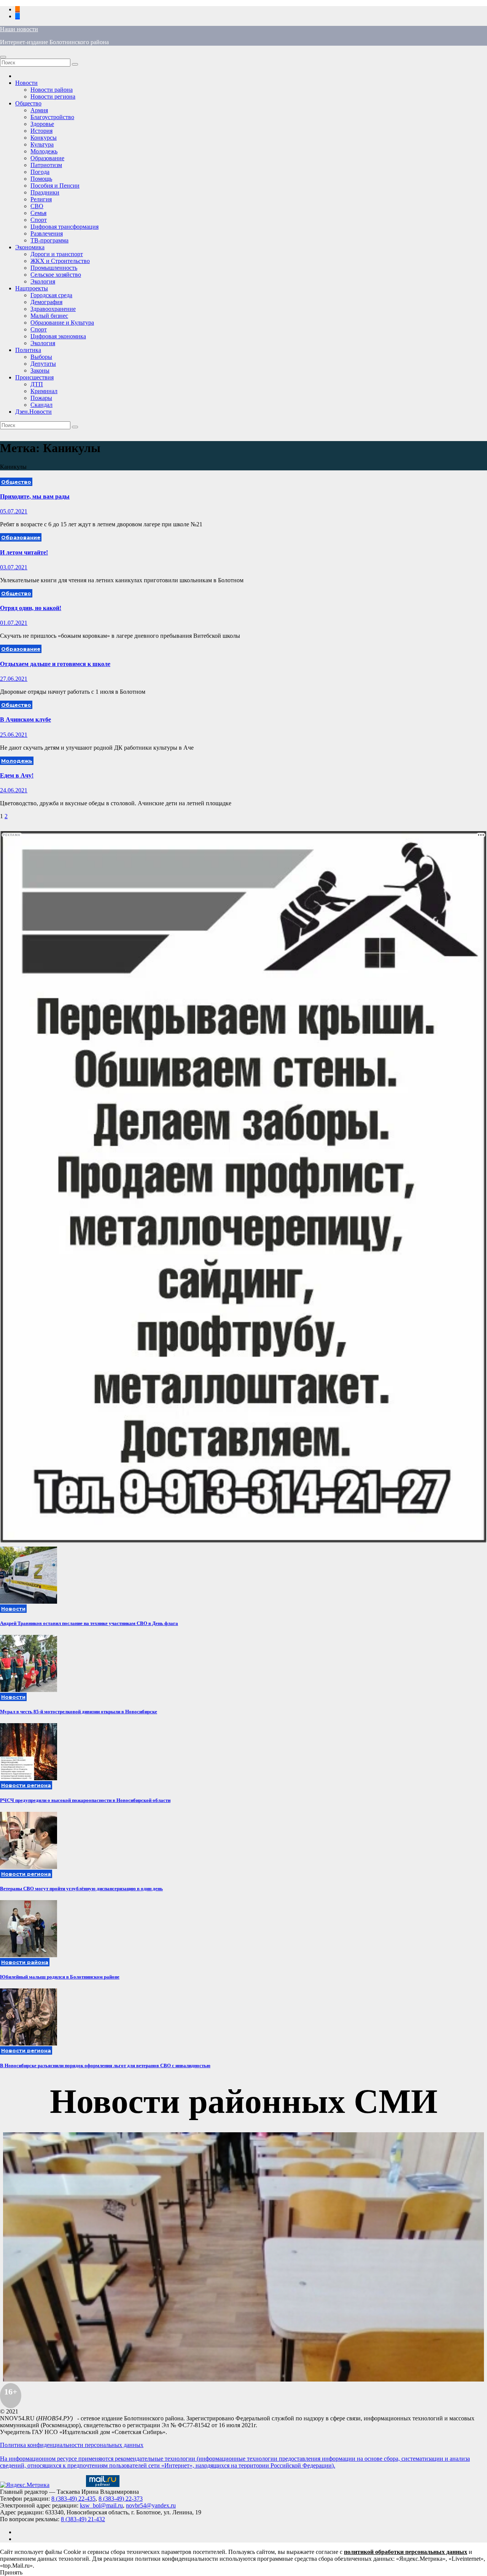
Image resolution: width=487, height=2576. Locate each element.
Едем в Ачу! (17, 775)
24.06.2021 (14, 790)
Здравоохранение (53, 309)
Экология (43, 281)
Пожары (41, 398)
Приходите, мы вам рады (35, 496)
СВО (37, 206)
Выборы (41, 357)
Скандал (41, 405)
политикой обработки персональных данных (406, 2552)
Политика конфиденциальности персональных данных (72, 2445)
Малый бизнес (49, 316)
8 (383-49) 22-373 (121, 2499)
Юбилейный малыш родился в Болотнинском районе (60, 1977)
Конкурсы (44, 138)
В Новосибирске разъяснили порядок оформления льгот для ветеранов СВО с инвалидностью (105, 2065)
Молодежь (44, 151)
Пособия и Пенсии (55, 186)
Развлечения (47, 233)
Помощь (41, 179)
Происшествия (34, 377)
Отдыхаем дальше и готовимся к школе (55, 664)
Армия (39, 110)
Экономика (30, 247)
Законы (40, 370)
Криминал (44, 391)
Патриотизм (46, 165)
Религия (41, 199)
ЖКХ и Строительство (60, 261)
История (41, 131)
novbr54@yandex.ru (151, 2505)
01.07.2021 (14, 623)
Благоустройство (52, 117)
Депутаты (43, 364)
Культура (42, 144)
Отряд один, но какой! (31, 608)
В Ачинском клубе (25, 719)
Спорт (39, 220)
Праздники (45, 192)
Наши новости (19, 29)
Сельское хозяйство (56, 275)
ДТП (37, 384)
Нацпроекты (32, 288)
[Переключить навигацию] (3, 57)
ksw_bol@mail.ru (101, 2505)
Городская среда (51, 295)
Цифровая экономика (58, 336)
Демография (46, 302)
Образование (47, 158)
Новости (26, 83)
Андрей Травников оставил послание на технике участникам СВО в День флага (89, 1623)
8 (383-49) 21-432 (83, 2519)
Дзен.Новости (33, 412)
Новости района (52, 90)
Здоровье (42, 124)
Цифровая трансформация (64, 227)
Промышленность (54, 268)
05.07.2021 (14, 511)
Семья (38, 213)
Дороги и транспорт (57, 254)
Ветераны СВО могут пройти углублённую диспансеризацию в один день (81, 1889)
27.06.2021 (14, 679)
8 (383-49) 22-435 (73, 2499)
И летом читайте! (24, 552)
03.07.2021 (14, 567)
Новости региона (53, 96)
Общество (28, 103)
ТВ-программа (49, 240)
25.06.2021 (14, 735)
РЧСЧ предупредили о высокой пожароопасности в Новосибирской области (85, 1800)
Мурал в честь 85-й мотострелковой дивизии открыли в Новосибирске (79, 1712)
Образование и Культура (62, 323)
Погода (40, 172)
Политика (28, 350)
